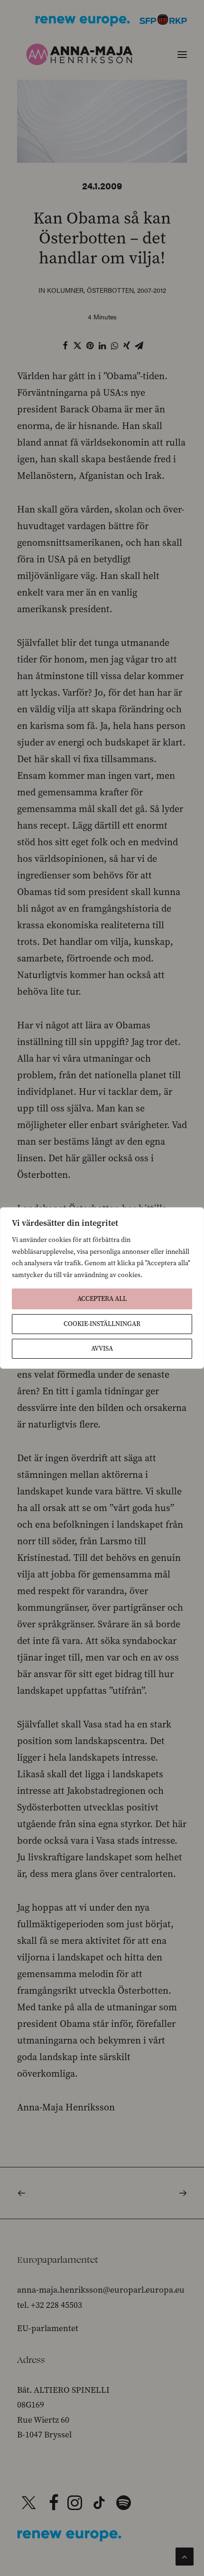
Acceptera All (102, 1299)
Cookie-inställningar (102, 1324)
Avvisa (102, 1349)
